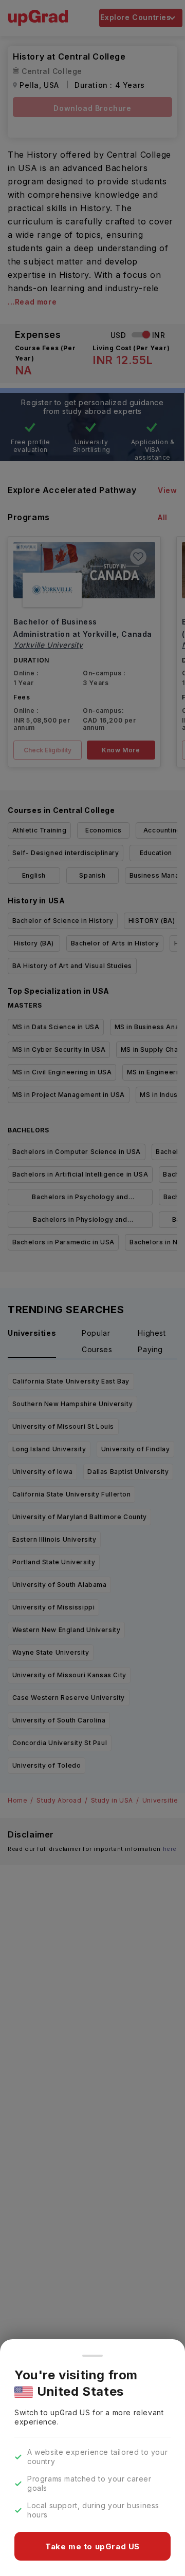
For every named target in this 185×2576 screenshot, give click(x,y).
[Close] (92, 2356)
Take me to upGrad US (92, 2546)
